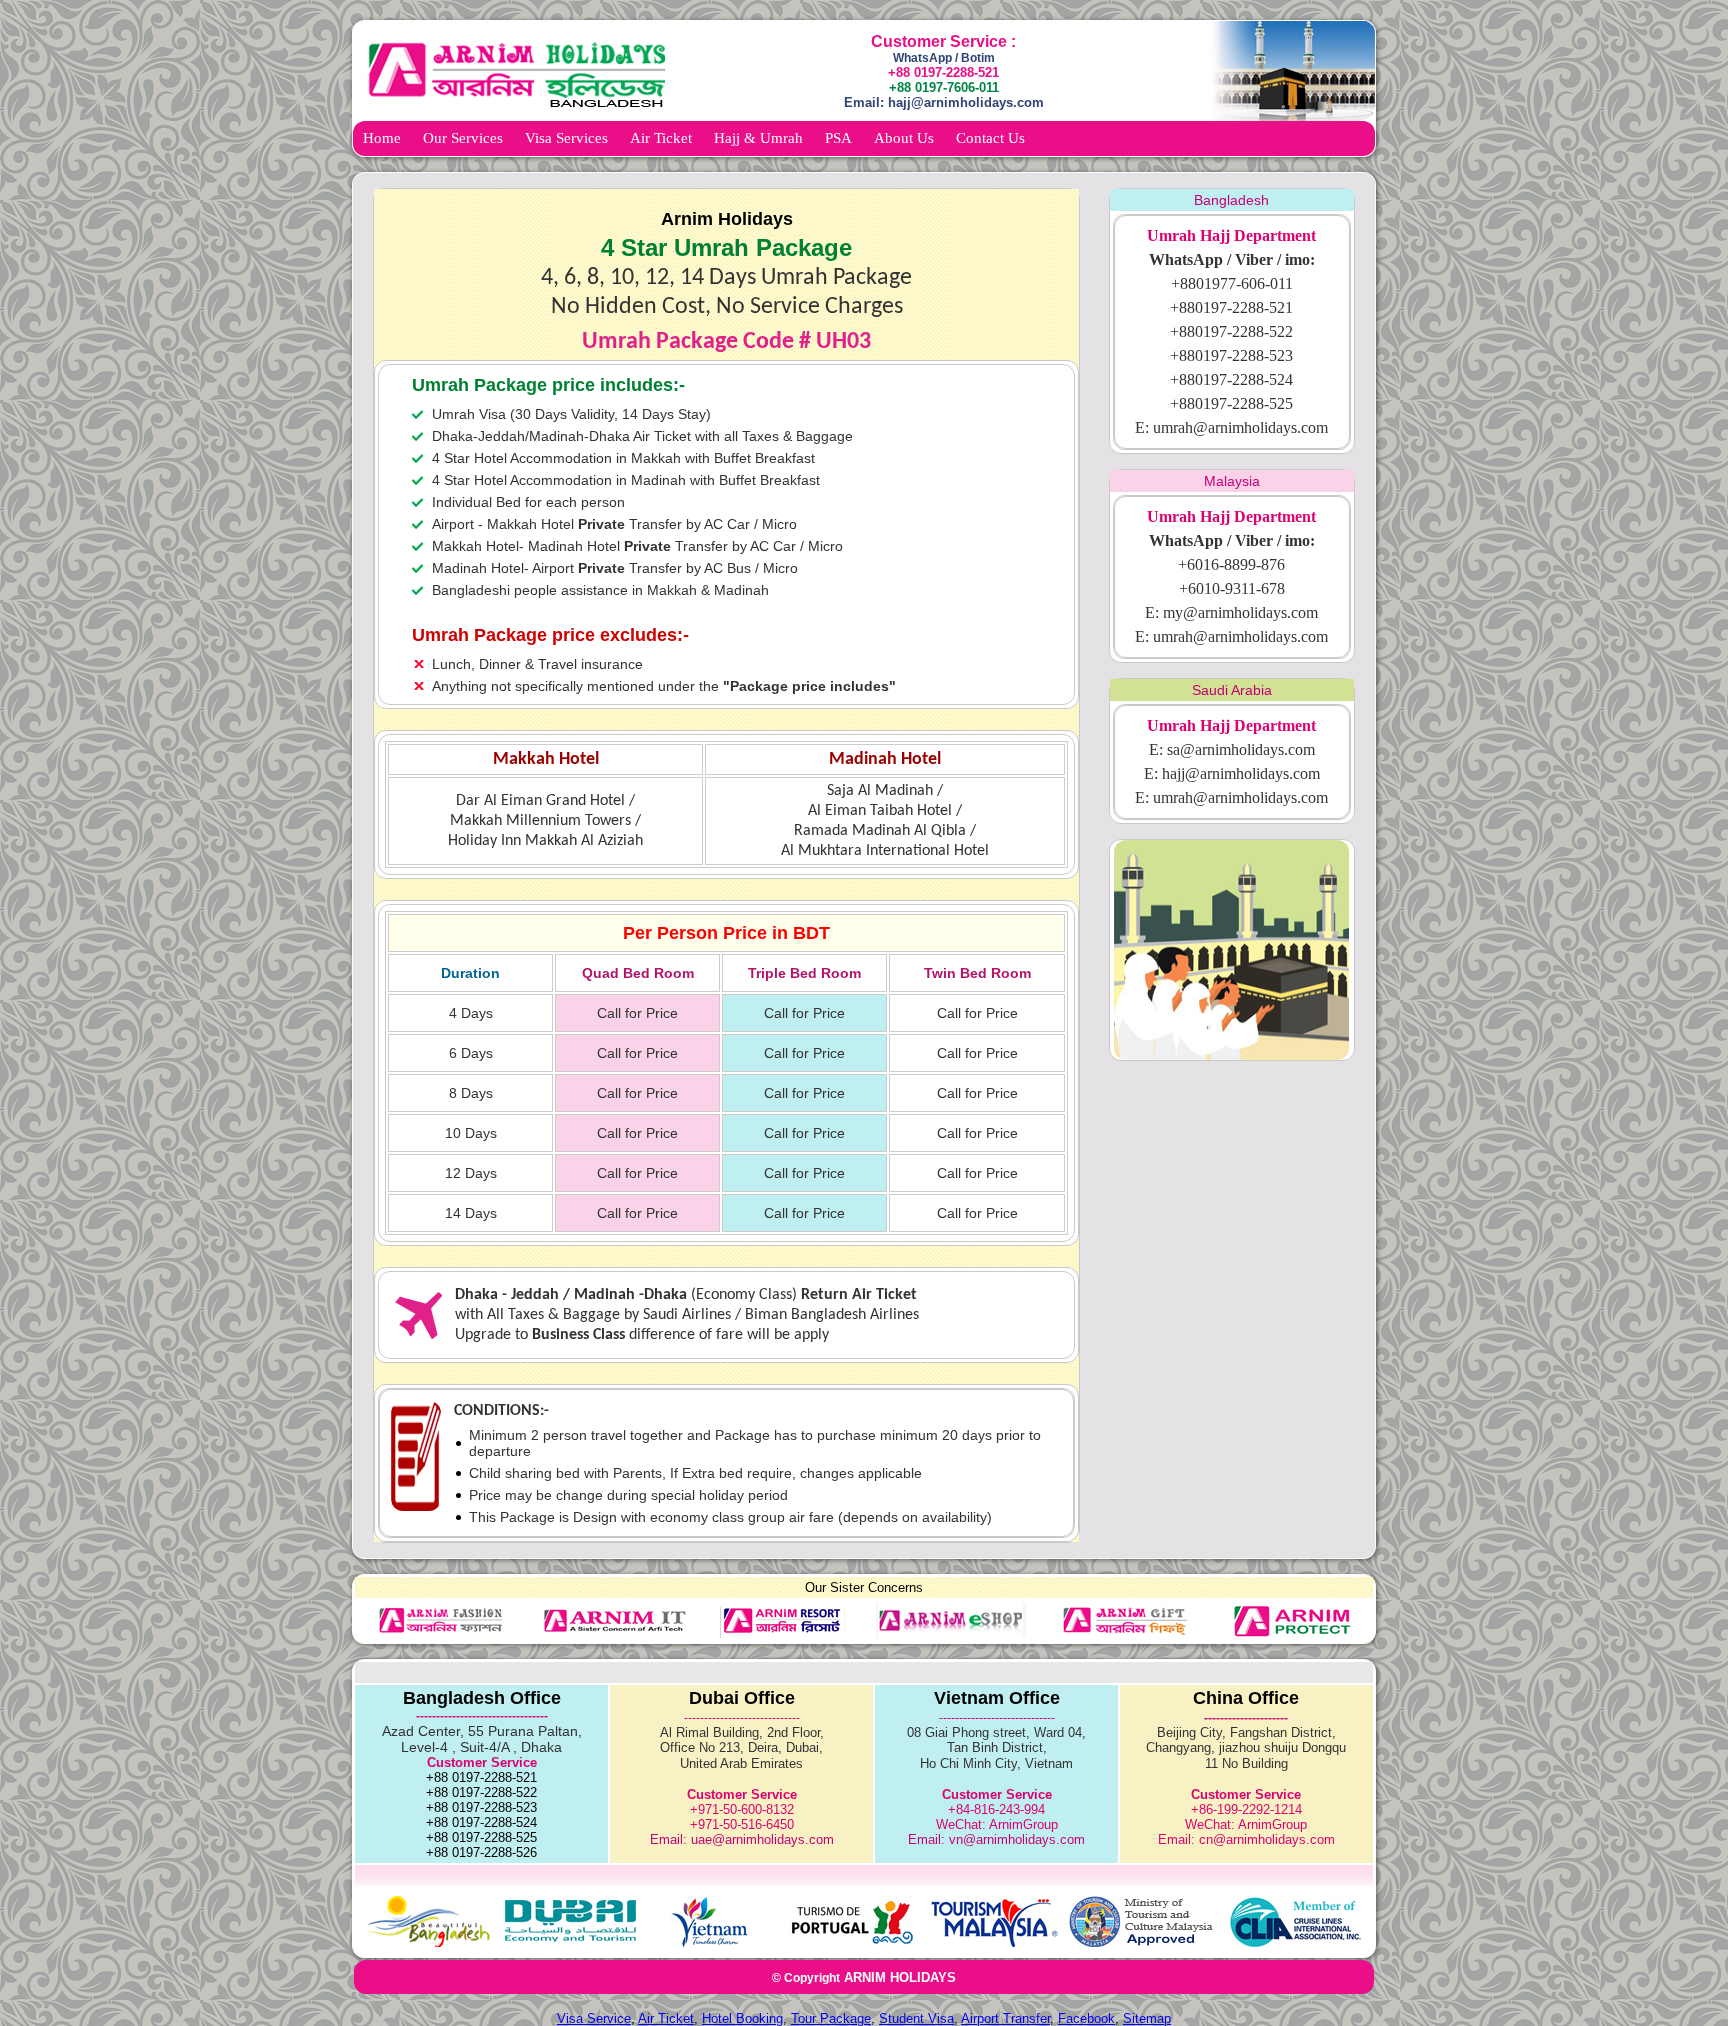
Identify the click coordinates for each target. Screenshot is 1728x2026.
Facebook (1086, 2018)
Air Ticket (661, 138)
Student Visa (916, 2018)
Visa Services (566, 138)
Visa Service (594, 2018)
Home (382, 138)
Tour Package (831, 2018)
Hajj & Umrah (758, 138)
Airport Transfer (1005, 2018)
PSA (838, 138)
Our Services (463, 138)
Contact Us (990, 138)
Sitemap (1147, 2018)
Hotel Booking (742, 2018)
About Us (904, 138)
